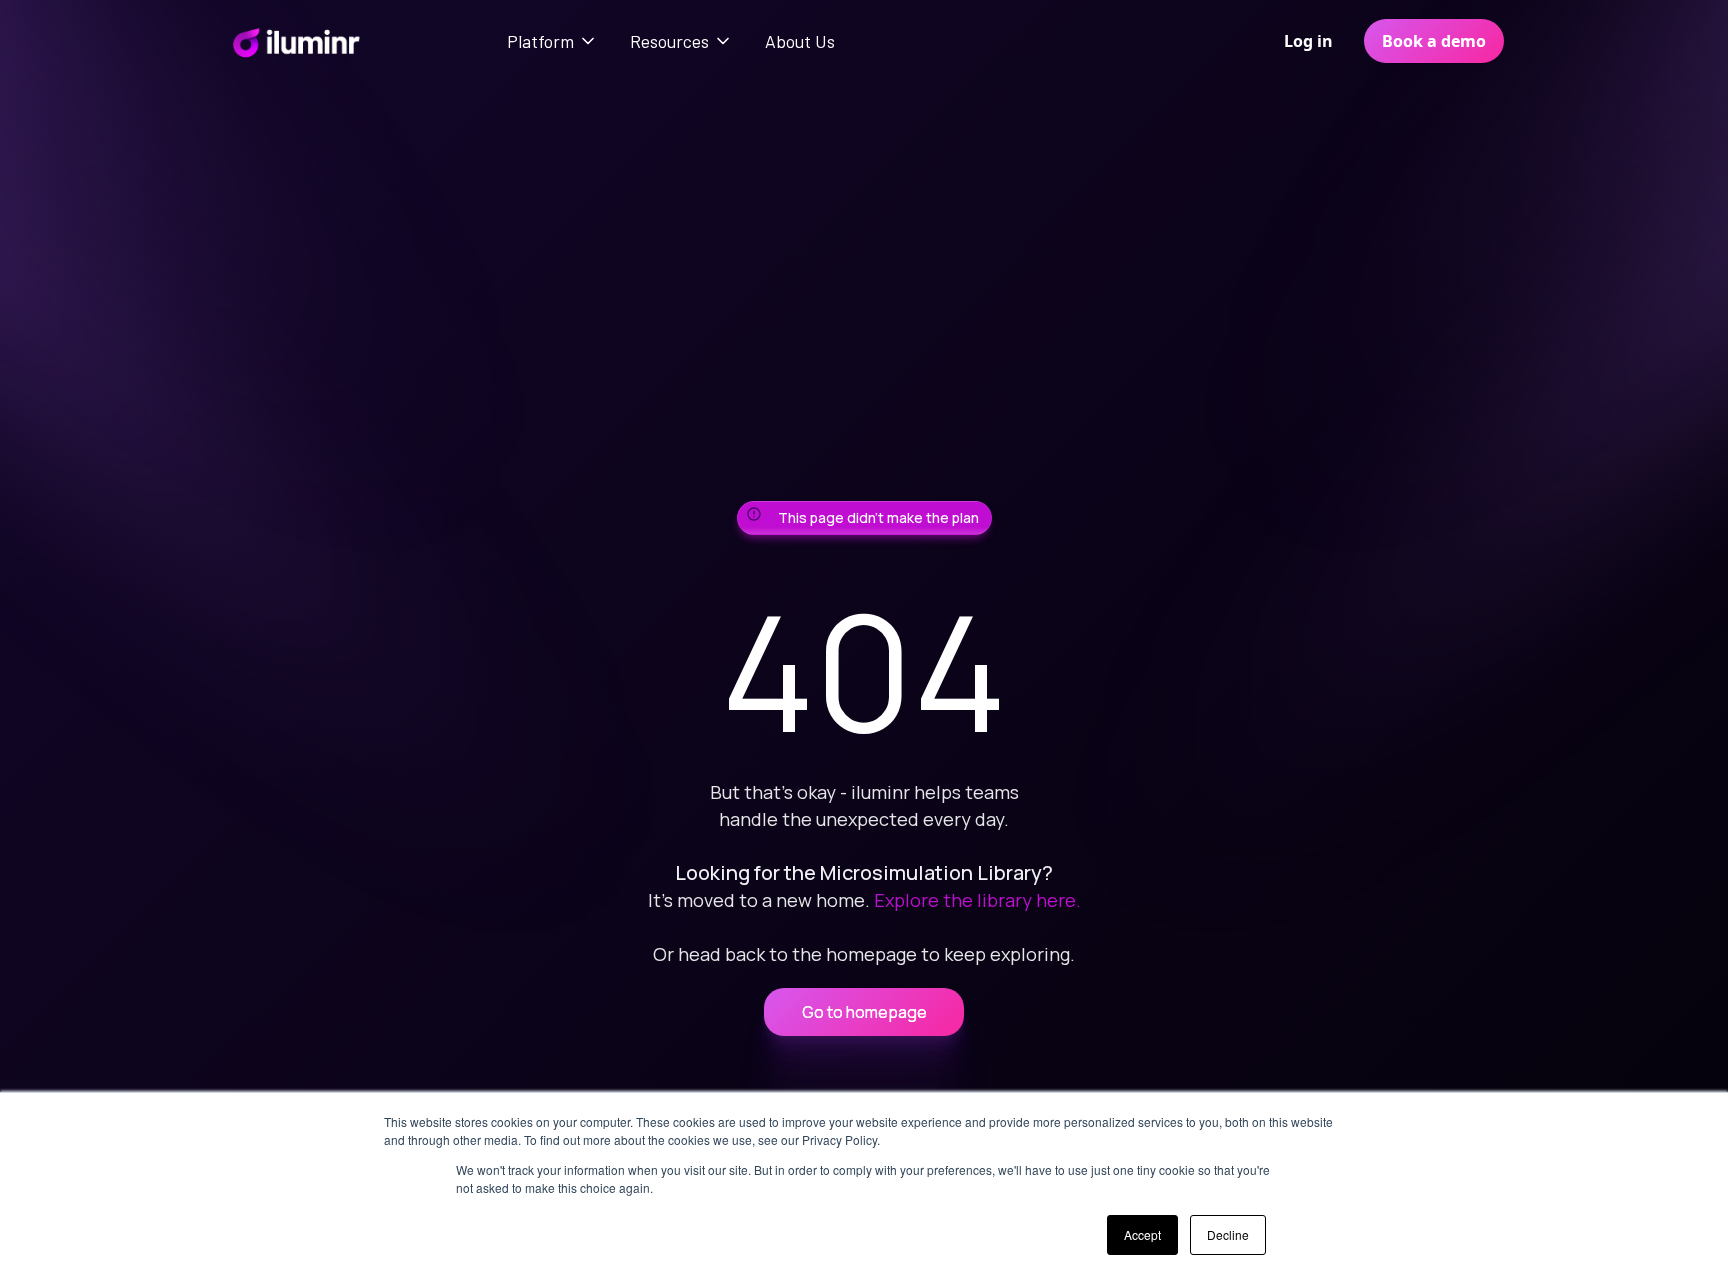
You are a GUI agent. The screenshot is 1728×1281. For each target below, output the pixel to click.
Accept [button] (1142, 1234)
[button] (552, 41)
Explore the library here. (977, 900)
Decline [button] (1228, 1234)
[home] (295, 41)
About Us (800, 41)
